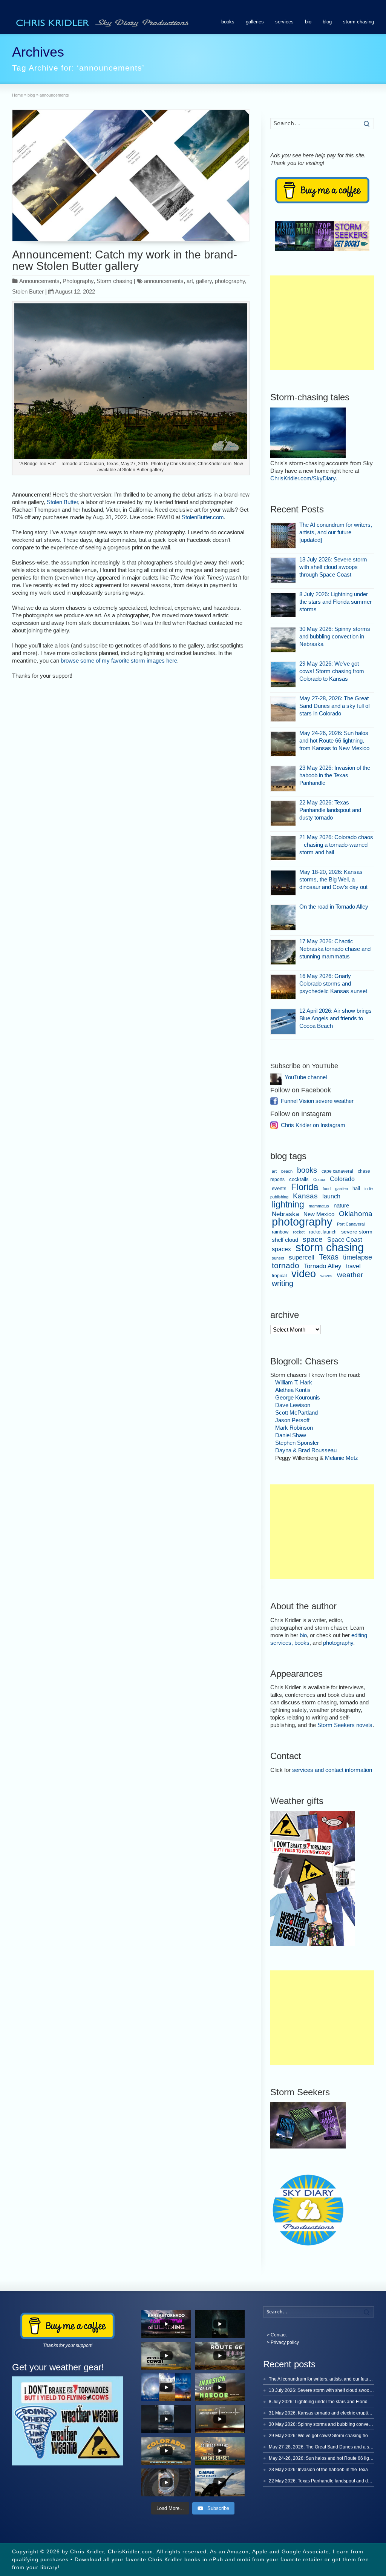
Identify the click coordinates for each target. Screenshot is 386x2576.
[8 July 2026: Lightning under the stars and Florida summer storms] (283, 605)
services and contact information (332, 1770)
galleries (255, 22)
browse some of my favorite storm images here (119, 661)
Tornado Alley (323, 1266)
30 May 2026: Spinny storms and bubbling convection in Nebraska (335, 636)
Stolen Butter (28, 291)
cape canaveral (337, 1171)
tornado (286, 1266)
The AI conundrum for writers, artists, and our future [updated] (336, 532)
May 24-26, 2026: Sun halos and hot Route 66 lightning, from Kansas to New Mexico (334, 741)
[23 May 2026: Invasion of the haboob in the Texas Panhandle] (283, 779)
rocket (299, 1232)
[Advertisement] (322, 323)
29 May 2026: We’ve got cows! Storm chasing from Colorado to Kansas (332, 671)
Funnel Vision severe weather (317, 1101)
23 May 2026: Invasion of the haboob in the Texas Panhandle (335, 775)
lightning (288, 1204)
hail (356, 1188)
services (284, 22)
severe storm (357, 1232)
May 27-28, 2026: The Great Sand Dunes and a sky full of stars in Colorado (335, 706)
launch (331, 1196)
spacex (281, 1249)
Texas (329, 1257)
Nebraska (285, 1214)
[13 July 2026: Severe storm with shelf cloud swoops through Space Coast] (283, 570)
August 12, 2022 (75, 291)
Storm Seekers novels (345, 1725)
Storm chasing (114, 281)
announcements (164, 281)
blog (327, 22)
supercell (302, 1257)
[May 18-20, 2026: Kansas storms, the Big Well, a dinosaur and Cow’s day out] (283, 883)
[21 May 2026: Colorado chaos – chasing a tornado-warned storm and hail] (283, 848)
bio (308, 22)
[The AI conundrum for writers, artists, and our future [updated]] (283, 536)
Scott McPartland (296, 1413)
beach (287, 1171)
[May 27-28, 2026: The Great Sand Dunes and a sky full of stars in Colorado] (283, 709)
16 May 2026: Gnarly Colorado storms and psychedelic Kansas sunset (333, 983)
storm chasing (358, 22)
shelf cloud (285, 1240)
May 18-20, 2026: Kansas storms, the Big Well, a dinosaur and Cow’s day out (333, 879)
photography (230, 281)
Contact (279, 2335)
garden (342, 1189)
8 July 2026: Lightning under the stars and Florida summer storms (335, 602)
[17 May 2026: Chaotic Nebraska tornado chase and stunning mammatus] (283, 952)
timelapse (358, 1257)
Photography (78, 281)
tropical (279, 1276)
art (190, 281)
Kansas (305, 1196)
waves (326, 1276)
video (304, 1274)
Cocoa (319, 1180)
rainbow (280, 1232)
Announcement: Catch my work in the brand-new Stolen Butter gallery (125, 260)
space (313, 1239)
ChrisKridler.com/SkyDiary (303, 478)
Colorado (342, 1179)
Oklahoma (356, 1213)
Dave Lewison (293, 1405)
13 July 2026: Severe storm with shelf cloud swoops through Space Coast (333, 567)
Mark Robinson (294, 1428)
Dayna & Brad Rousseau (306, 1450)
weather (350, 1275)
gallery (204, 281)
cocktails (299, 1180)
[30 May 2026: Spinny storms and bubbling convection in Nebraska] (283, 640)
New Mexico (319, 1214)
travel (353, 1266)
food (327, 1189)
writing (283, 1283)
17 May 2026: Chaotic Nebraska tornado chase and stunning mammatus (335, 949)
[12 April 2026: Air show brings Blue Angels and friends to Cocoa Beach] (283, 1022)
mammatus (319, 1206)
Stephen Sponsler (297, 1443)
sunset (278, 1258)
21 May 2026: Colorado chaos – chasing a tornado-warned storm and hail (336, 845)
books (228, 22)
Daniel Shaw (291, 1435)
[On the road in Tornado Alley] (283, 917)
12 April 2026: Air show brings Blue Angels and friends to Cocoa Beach (335, 1018)
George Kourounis (298, 1397)
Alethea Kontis (293, 1390)
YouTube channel (306, 1077)
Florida (305, 1187)
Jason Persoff (292, 1420)
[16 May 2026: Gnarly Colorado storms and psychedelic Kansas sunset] (283, 987)
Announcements (39, 281)
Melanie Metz (342, 1458)
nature (341, 1205)
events (279, 1188)
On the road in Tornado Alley (334, 907)
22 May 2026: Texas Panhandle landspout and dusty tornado (330, 810)
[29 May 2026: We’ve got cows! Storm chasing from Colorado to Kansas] (283, 674)
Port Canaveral (351, 1224)
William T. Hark (294, 1382)
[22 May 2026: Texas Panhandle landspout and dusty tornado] (283, 813)
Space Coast (345, 1240)
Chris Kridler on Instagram (313, 1125)
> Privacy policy (283, 2342)
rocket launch (323, 1232)
